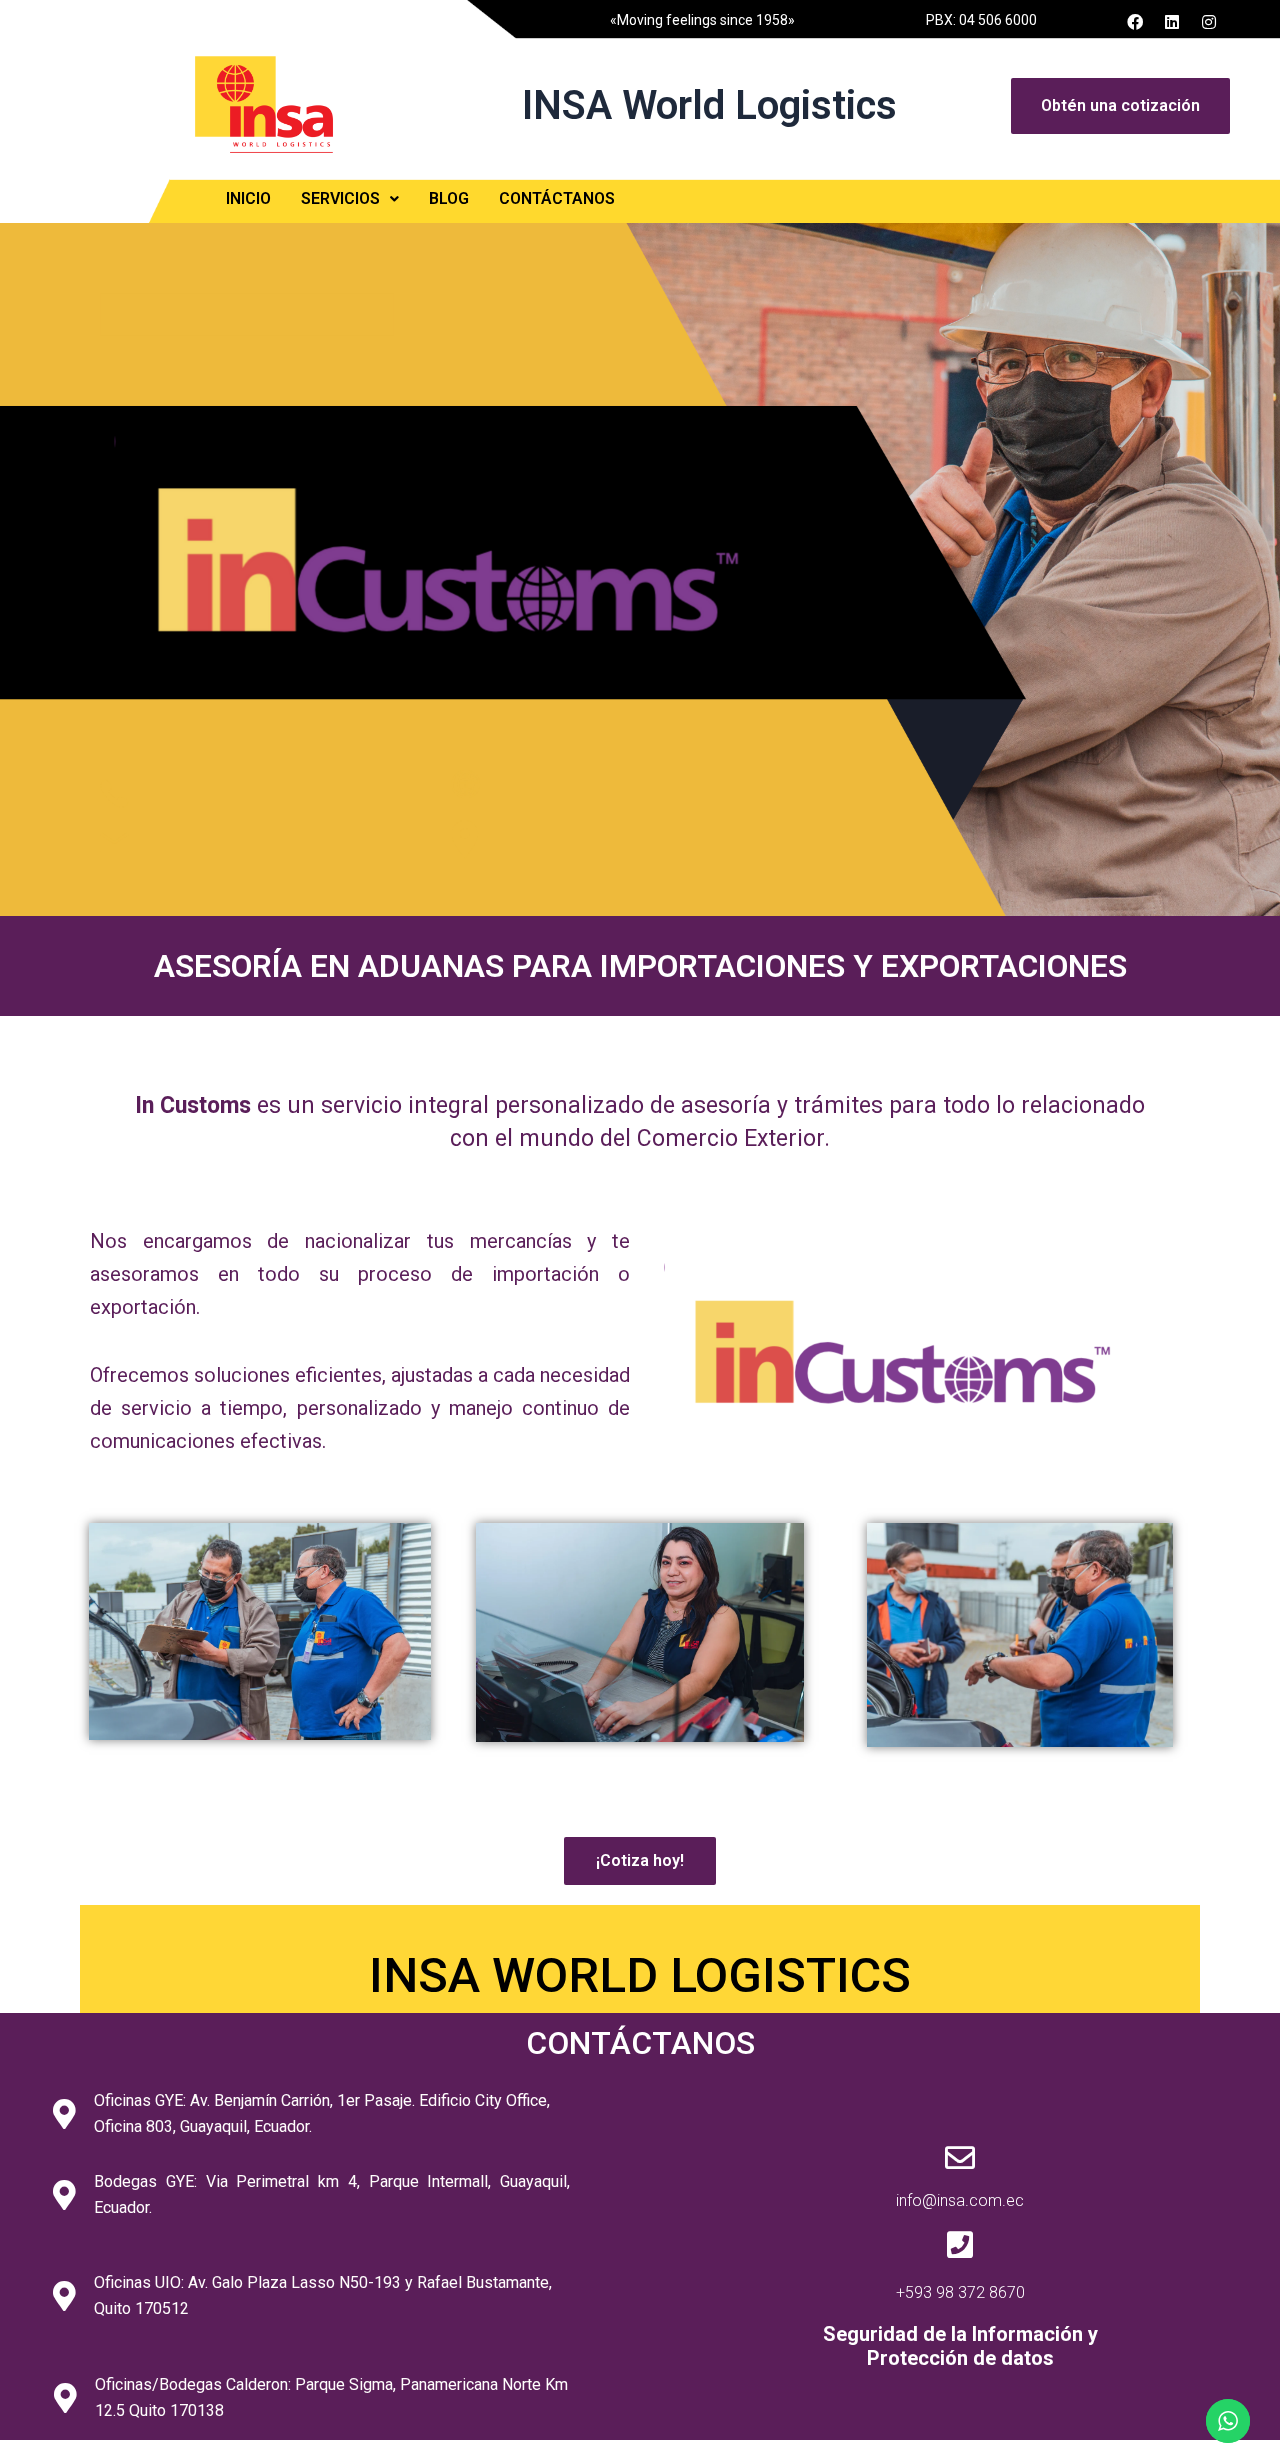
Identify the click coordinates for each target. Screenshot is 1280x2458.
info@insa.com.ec (960, 2200)
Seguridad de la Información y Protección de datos (960, 2346)
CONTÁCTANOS (557, 198)
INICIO (248, 198)
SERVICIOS (340, 198)
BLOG (449, 198)
